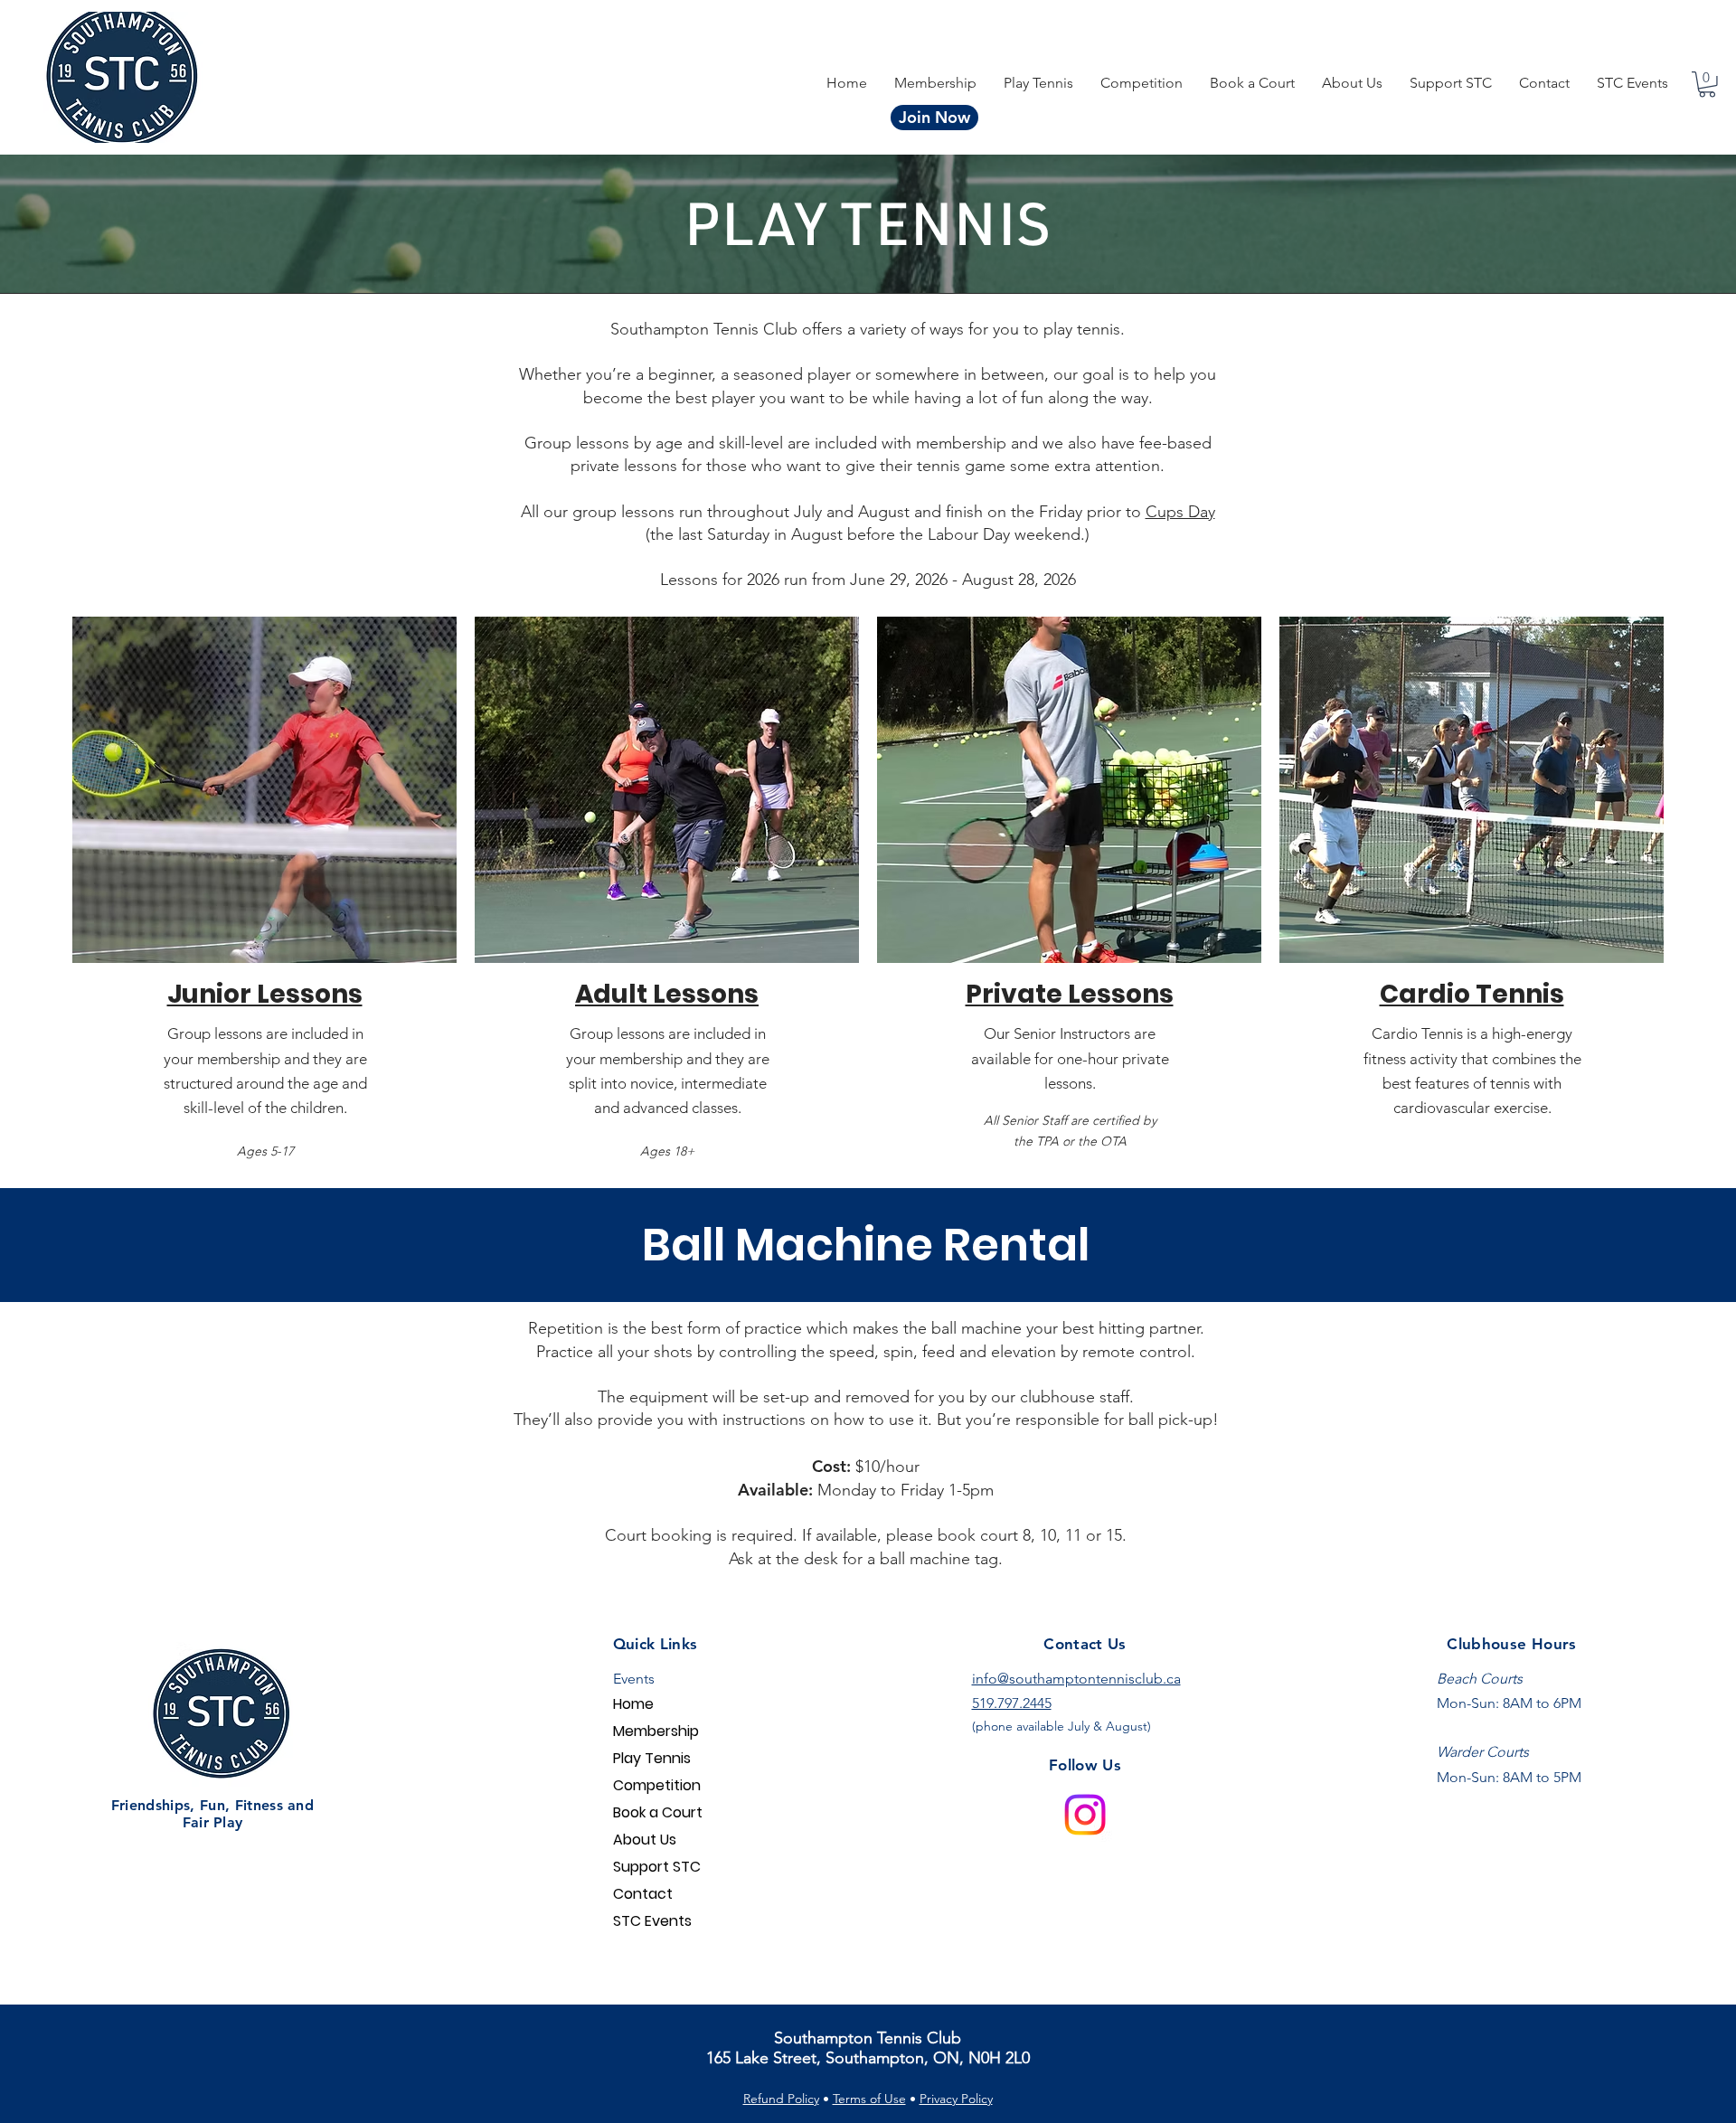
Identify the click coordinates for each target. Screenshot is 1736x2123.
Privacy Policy (956, 2099)
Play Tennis (652, 1758)
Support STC (657, 1867)
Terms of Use (869, 2099)
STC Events (652, 1921)
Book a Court (658, 1812)
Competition (657, 1785)
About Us (645, 1840)
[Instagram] (1085, 1815)
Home (633, 1704)
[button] (1142, 83)
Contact (643, 1894)
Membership (656, 1731)
